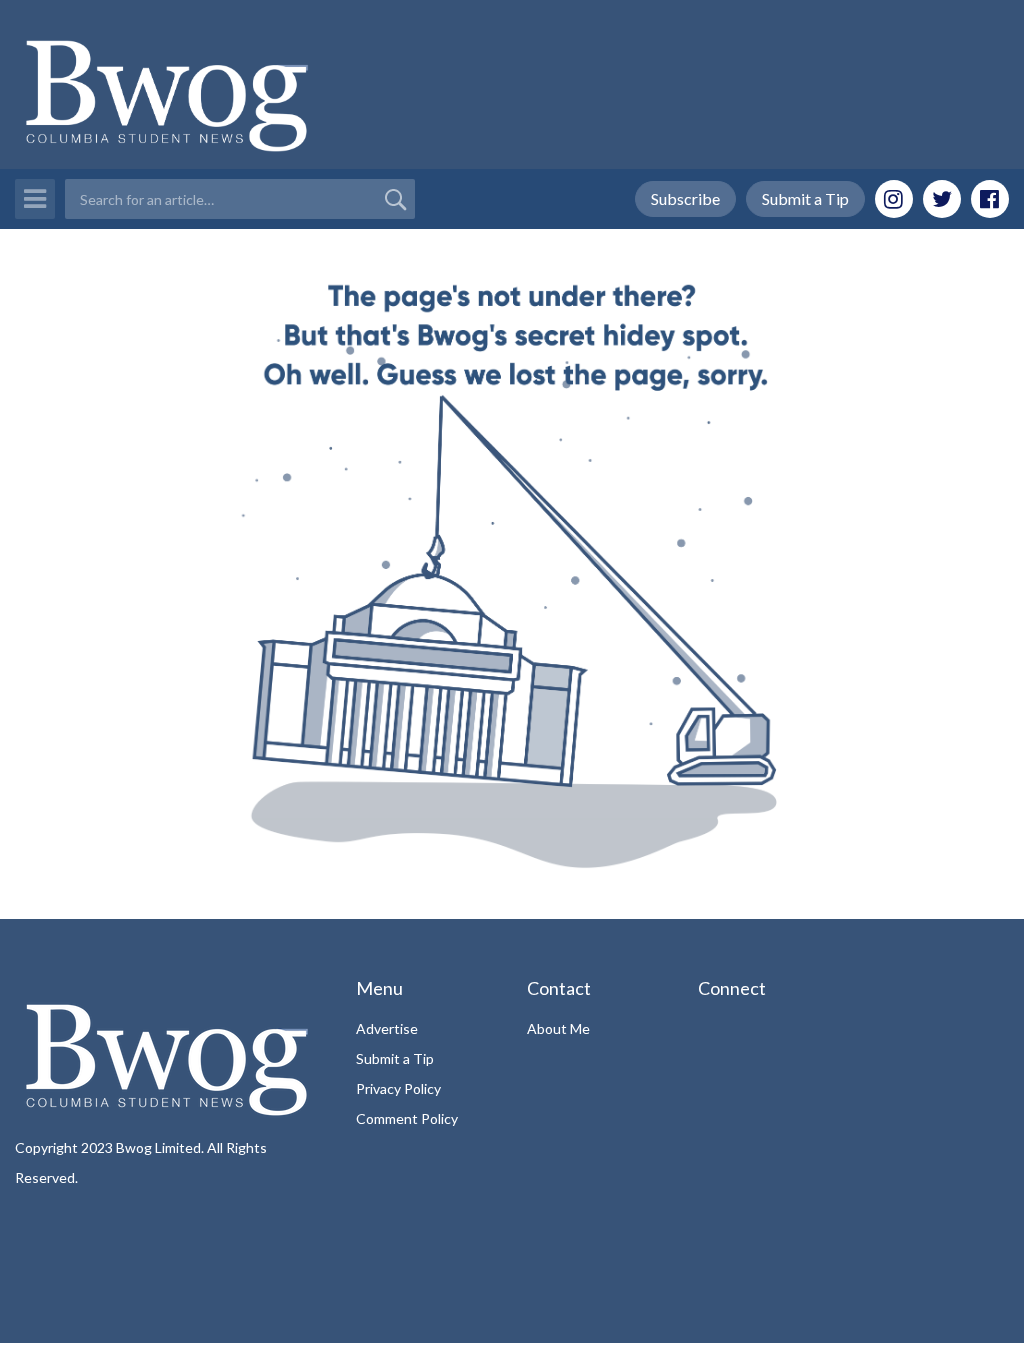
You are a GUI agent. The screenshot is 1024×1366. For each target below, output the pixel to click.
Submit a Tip (805, 198)
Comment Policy (407, 1118)
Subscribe (685, 198)
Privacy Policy (398, 1088)
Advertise (387, 1028)
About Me (558, 1028)
